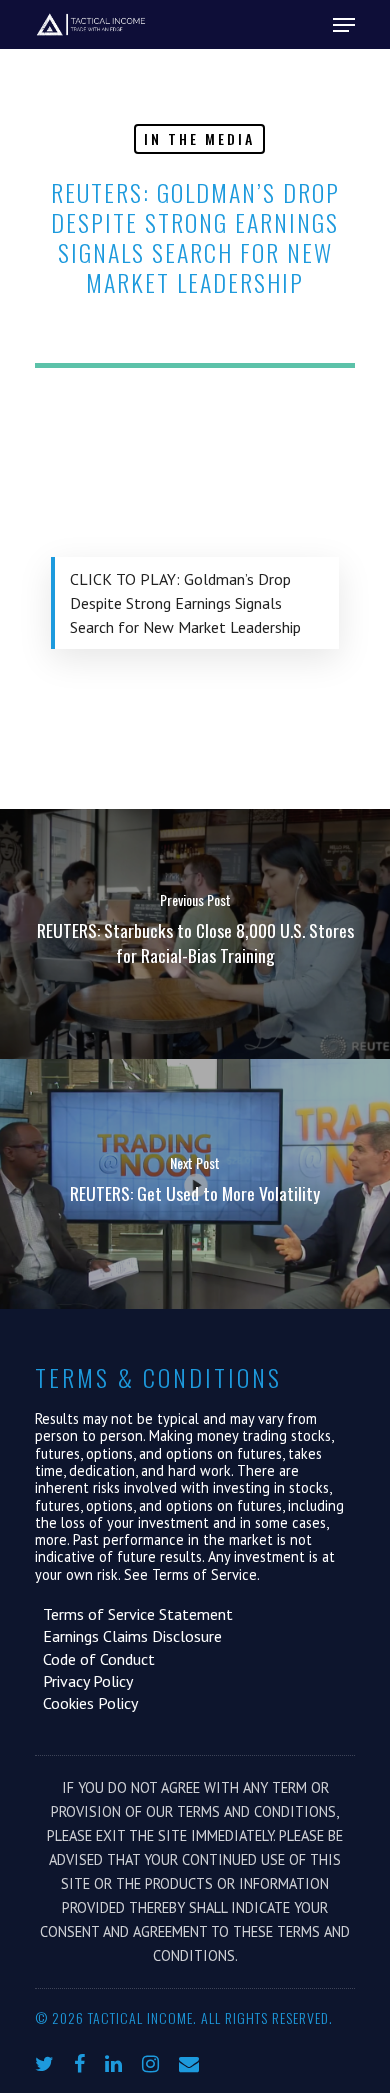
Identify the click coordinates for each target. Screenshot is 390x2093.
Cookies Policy (86, 1703)
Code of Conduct (95, 1659)
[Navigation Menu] (344, 25)
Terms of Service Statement (134, 1614)
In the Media (199, 138)
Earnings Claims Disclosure (128, 1636)
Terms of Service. (206, 1574)
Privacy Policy (84, 1681)
